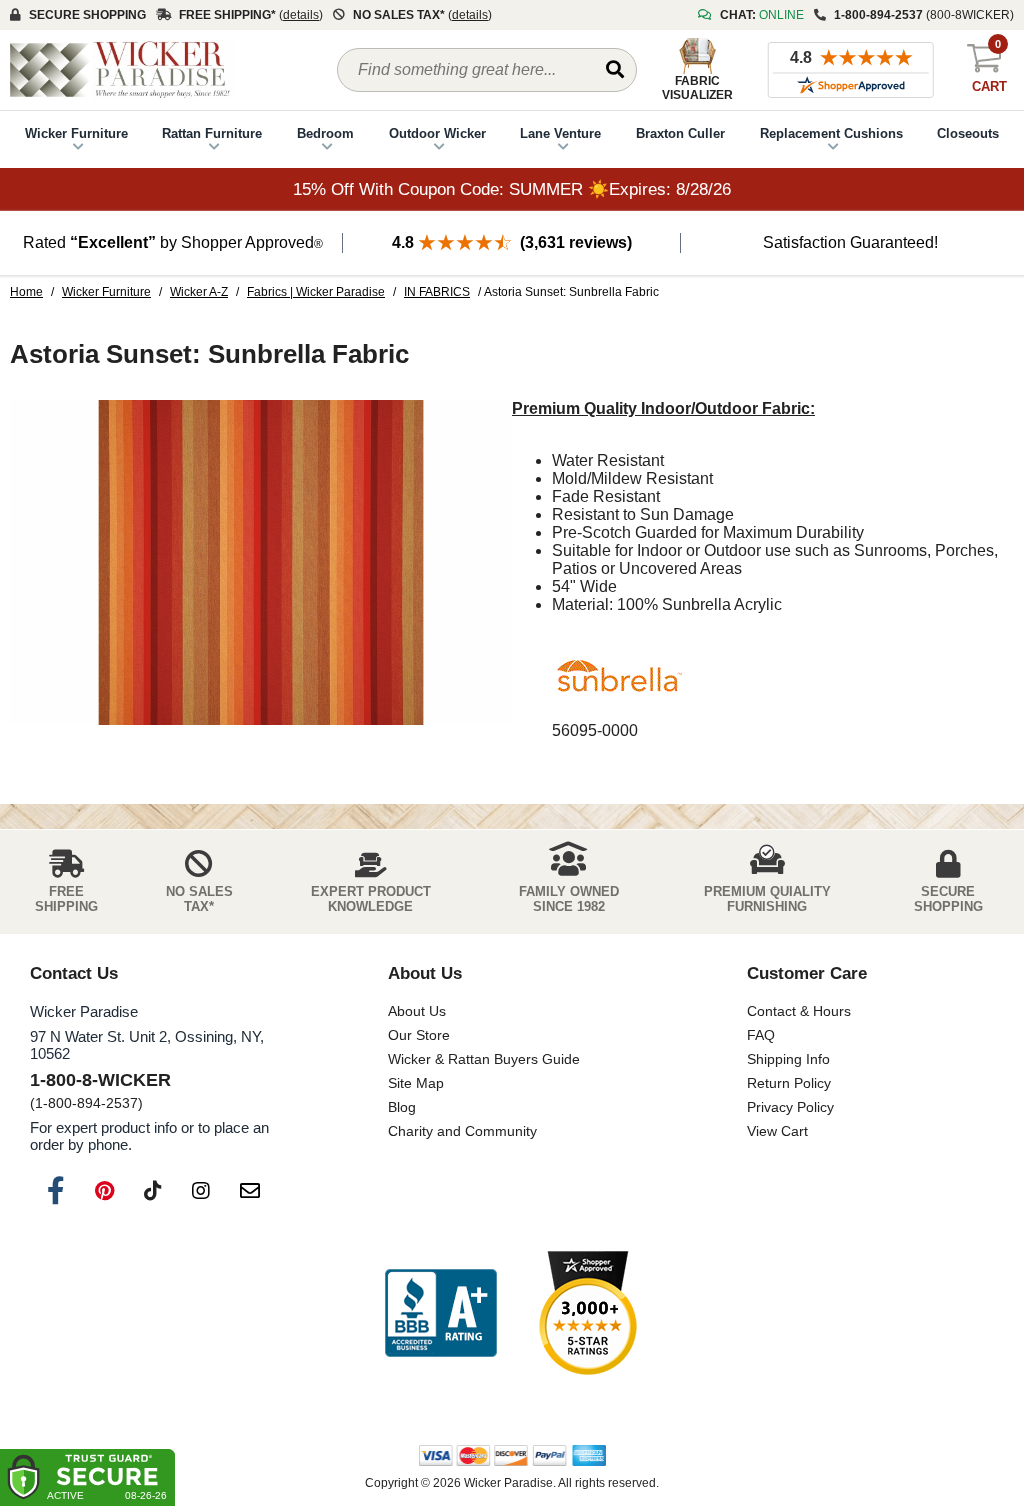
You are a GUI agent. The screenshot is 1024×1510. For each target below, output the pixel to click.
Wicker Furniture (76, 133)
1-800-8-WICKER (100, 1080)
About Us (417, 1011)
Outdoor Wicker (437, 133)
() (301, 15)
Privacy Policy (790, 1107)
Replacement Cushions (831, 133)
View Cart (777, 1131)
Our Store (419, 1035)
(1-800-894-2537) (86, 1103)
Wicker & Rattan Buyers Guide (484, 1059)
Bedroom (325, 133)
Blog (402, 1107)
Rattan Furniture (212, 133)
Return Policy (789, 1083)
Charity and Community (462, 1131)
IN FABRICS (437, 292)
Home (26, 292)
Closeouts (968, 133)
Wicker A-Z (199, 292)
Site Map (416, 1083)
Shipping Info (788, 1059)
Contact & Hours (799, 1011)
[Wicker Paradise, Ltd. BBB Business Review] (441, 1314)
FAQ (761, 1035)
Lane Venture (560, 133)
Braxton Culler (680, 133)
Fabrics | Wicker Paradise (316, 292)
